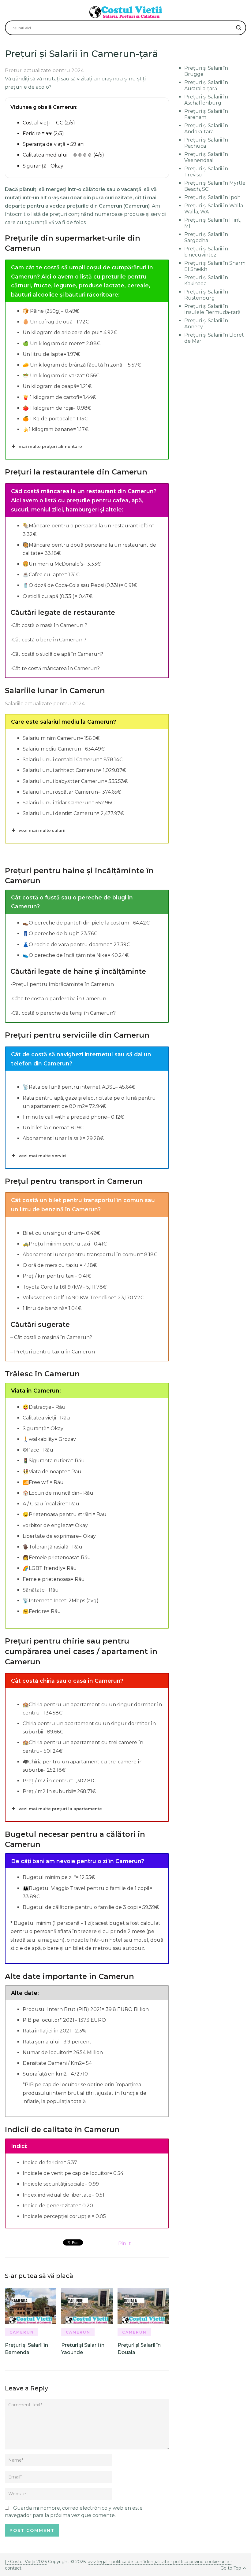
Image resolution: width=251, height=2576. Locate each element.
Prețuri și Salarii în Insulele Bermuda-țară (212, 309)
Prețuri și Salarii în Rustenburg (206, 295)
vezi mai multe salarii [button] (42, 830)
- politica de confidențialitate (139, 2562)
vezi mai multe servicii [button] (43, 1156)
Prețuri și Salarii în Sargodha (206, 237)
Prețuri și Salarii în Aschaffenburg (206, 100)
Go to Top (231, 2568)
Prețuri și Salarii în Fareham (206, 114)
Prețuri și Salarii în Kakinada (206, 280)
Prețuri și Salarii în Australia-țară (206, 85)
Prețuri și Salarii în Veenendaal (206, 157)
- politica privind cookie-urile (200, 2562)
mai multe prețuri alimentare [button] (50, 446)
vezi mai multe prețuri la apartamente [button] (60, 1809)
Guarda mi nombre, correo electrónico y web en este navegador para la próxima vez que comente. (74, 2512)
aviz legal (98, 2562)
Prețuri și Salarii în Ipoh (212, 197)
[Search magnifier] (239, 28)
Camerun (22, 2332)
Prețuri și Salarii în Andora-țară (206, 129)
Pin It (125, 2244)
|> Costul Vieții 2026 (26, 2562)
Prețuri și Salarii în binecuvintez (206, 252)
